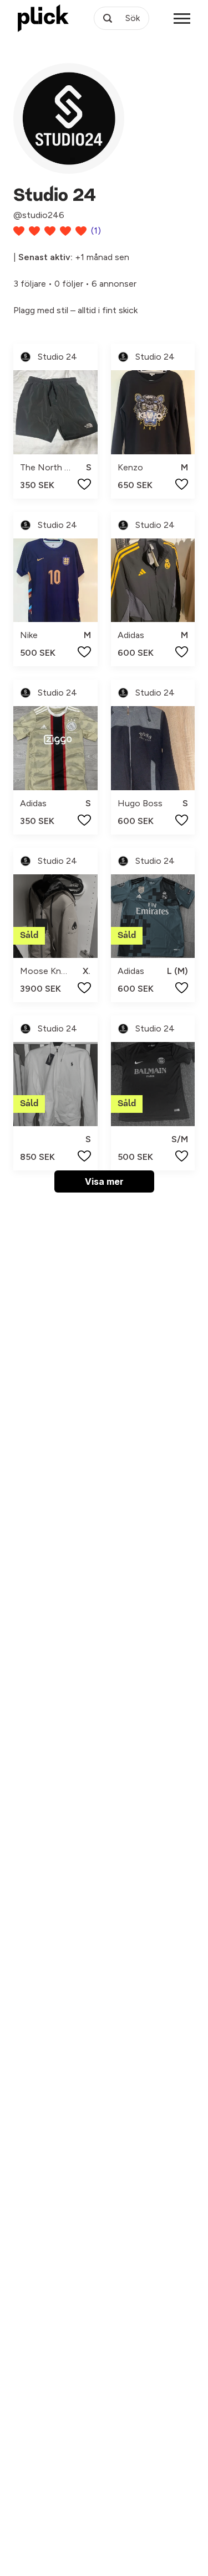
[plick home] (43, 18)
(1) (96, 230)
